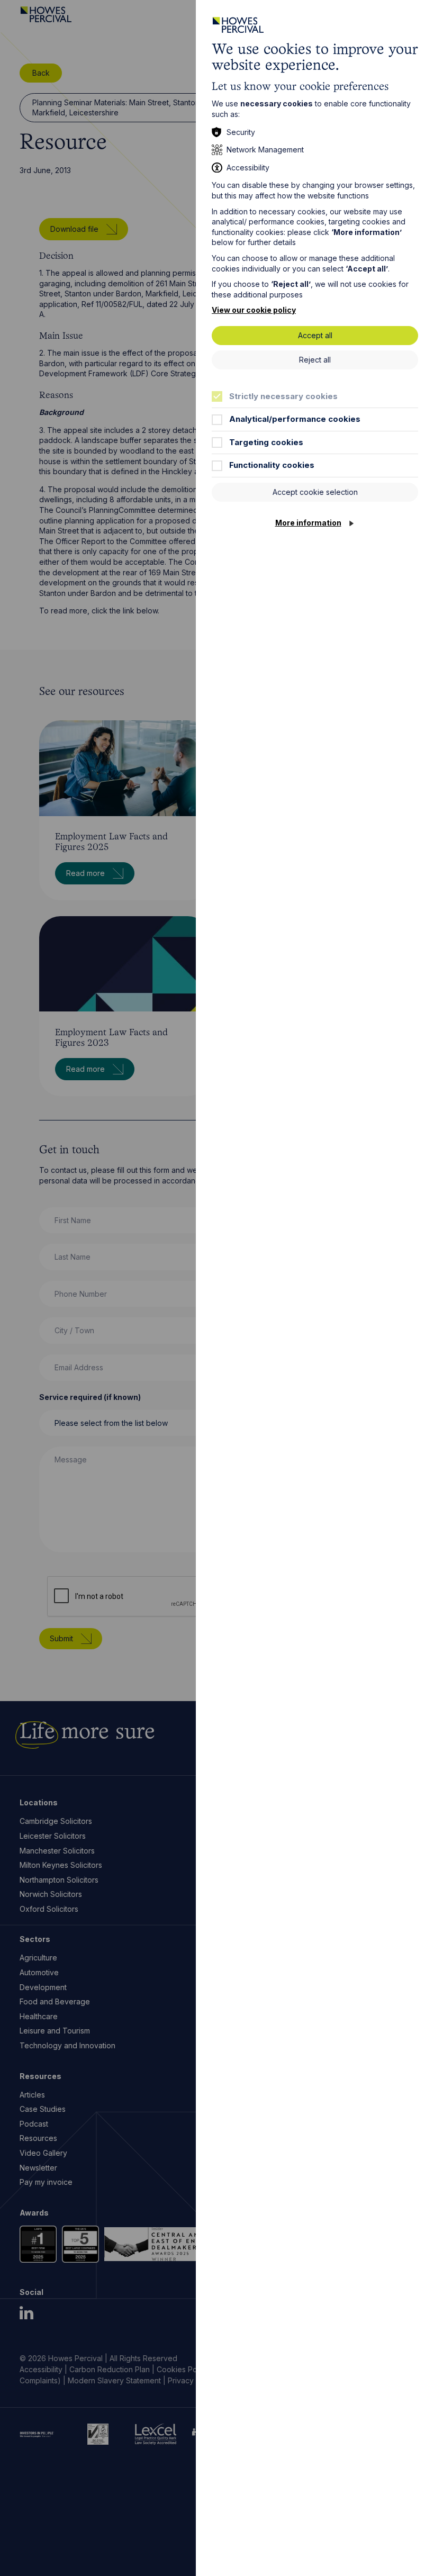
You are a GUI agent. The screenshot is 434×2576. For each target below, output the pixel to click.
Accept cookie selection (315, 492)
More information (308, 523)
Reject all (315, 360)
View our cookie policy (254, 310)
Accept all (315, 335)
